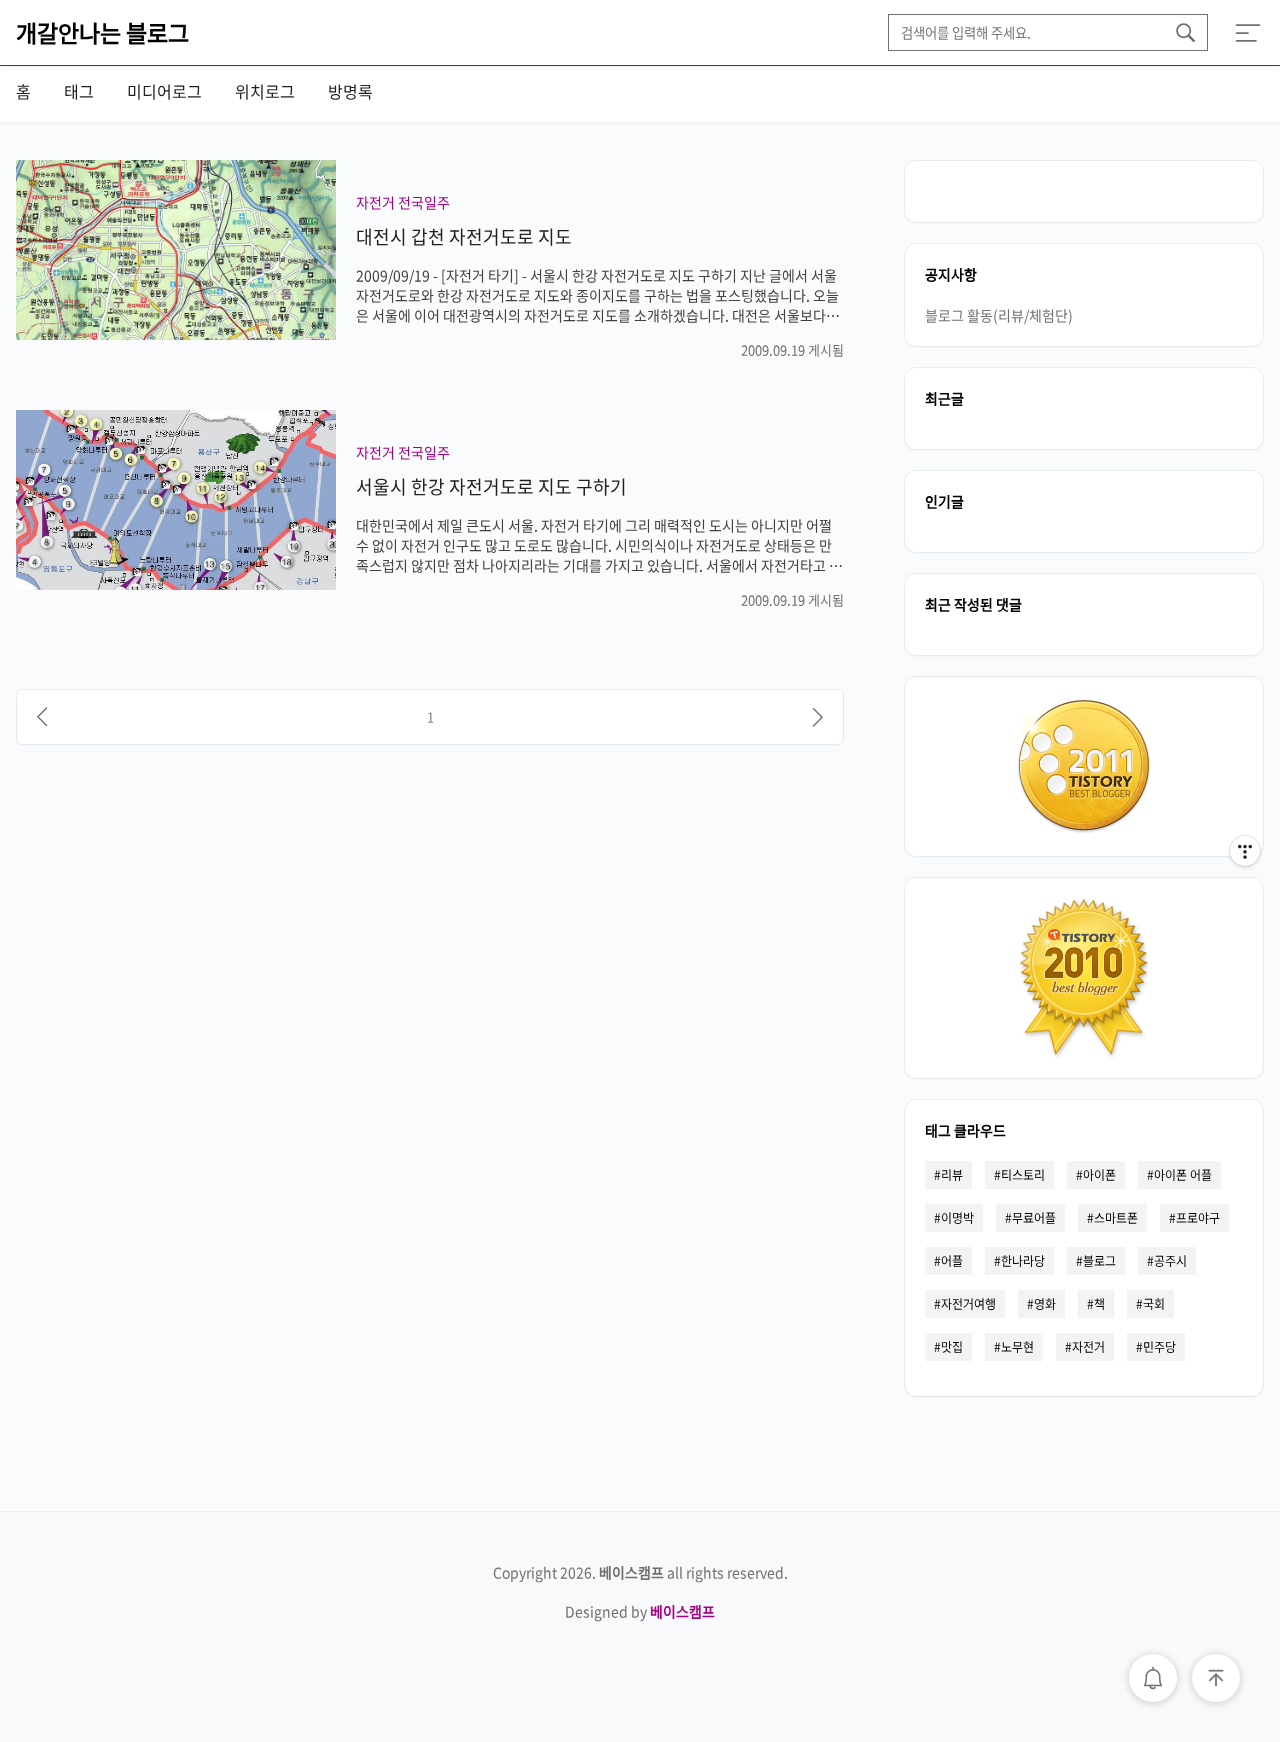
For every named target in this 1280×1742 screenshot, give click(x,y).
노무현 (1017, 1347)
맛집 (952, 1347)
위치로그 (265, 91)
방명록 (350, 91)
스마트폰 (1116, 1218)
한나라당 (1023, 1261)
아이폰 (1099, 1175)
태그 (79, 91)
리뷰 (952, 1175)
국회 (1154, 1304)
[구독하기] (1245, 891)
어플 (952, 1261)
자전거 (1088, 1347)
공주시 (1170, 1261)
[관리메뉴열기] (1245, 851)
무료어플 (1034, 1218)
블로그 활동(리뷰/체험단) (999, 315)
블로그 (1099, 1261)
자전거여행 (968, 1304)
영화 (1045, 1304)
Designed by (640, 1611)
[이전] (42, 717)
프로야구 (1198, 1218)
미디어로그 (164, 91)
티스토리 (1023, 1175)
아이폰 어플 (1183, 1175)
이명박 (957, 1218)
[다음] (818, 717)
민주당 (1159, 1347)
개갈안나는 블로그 (102, 32)
